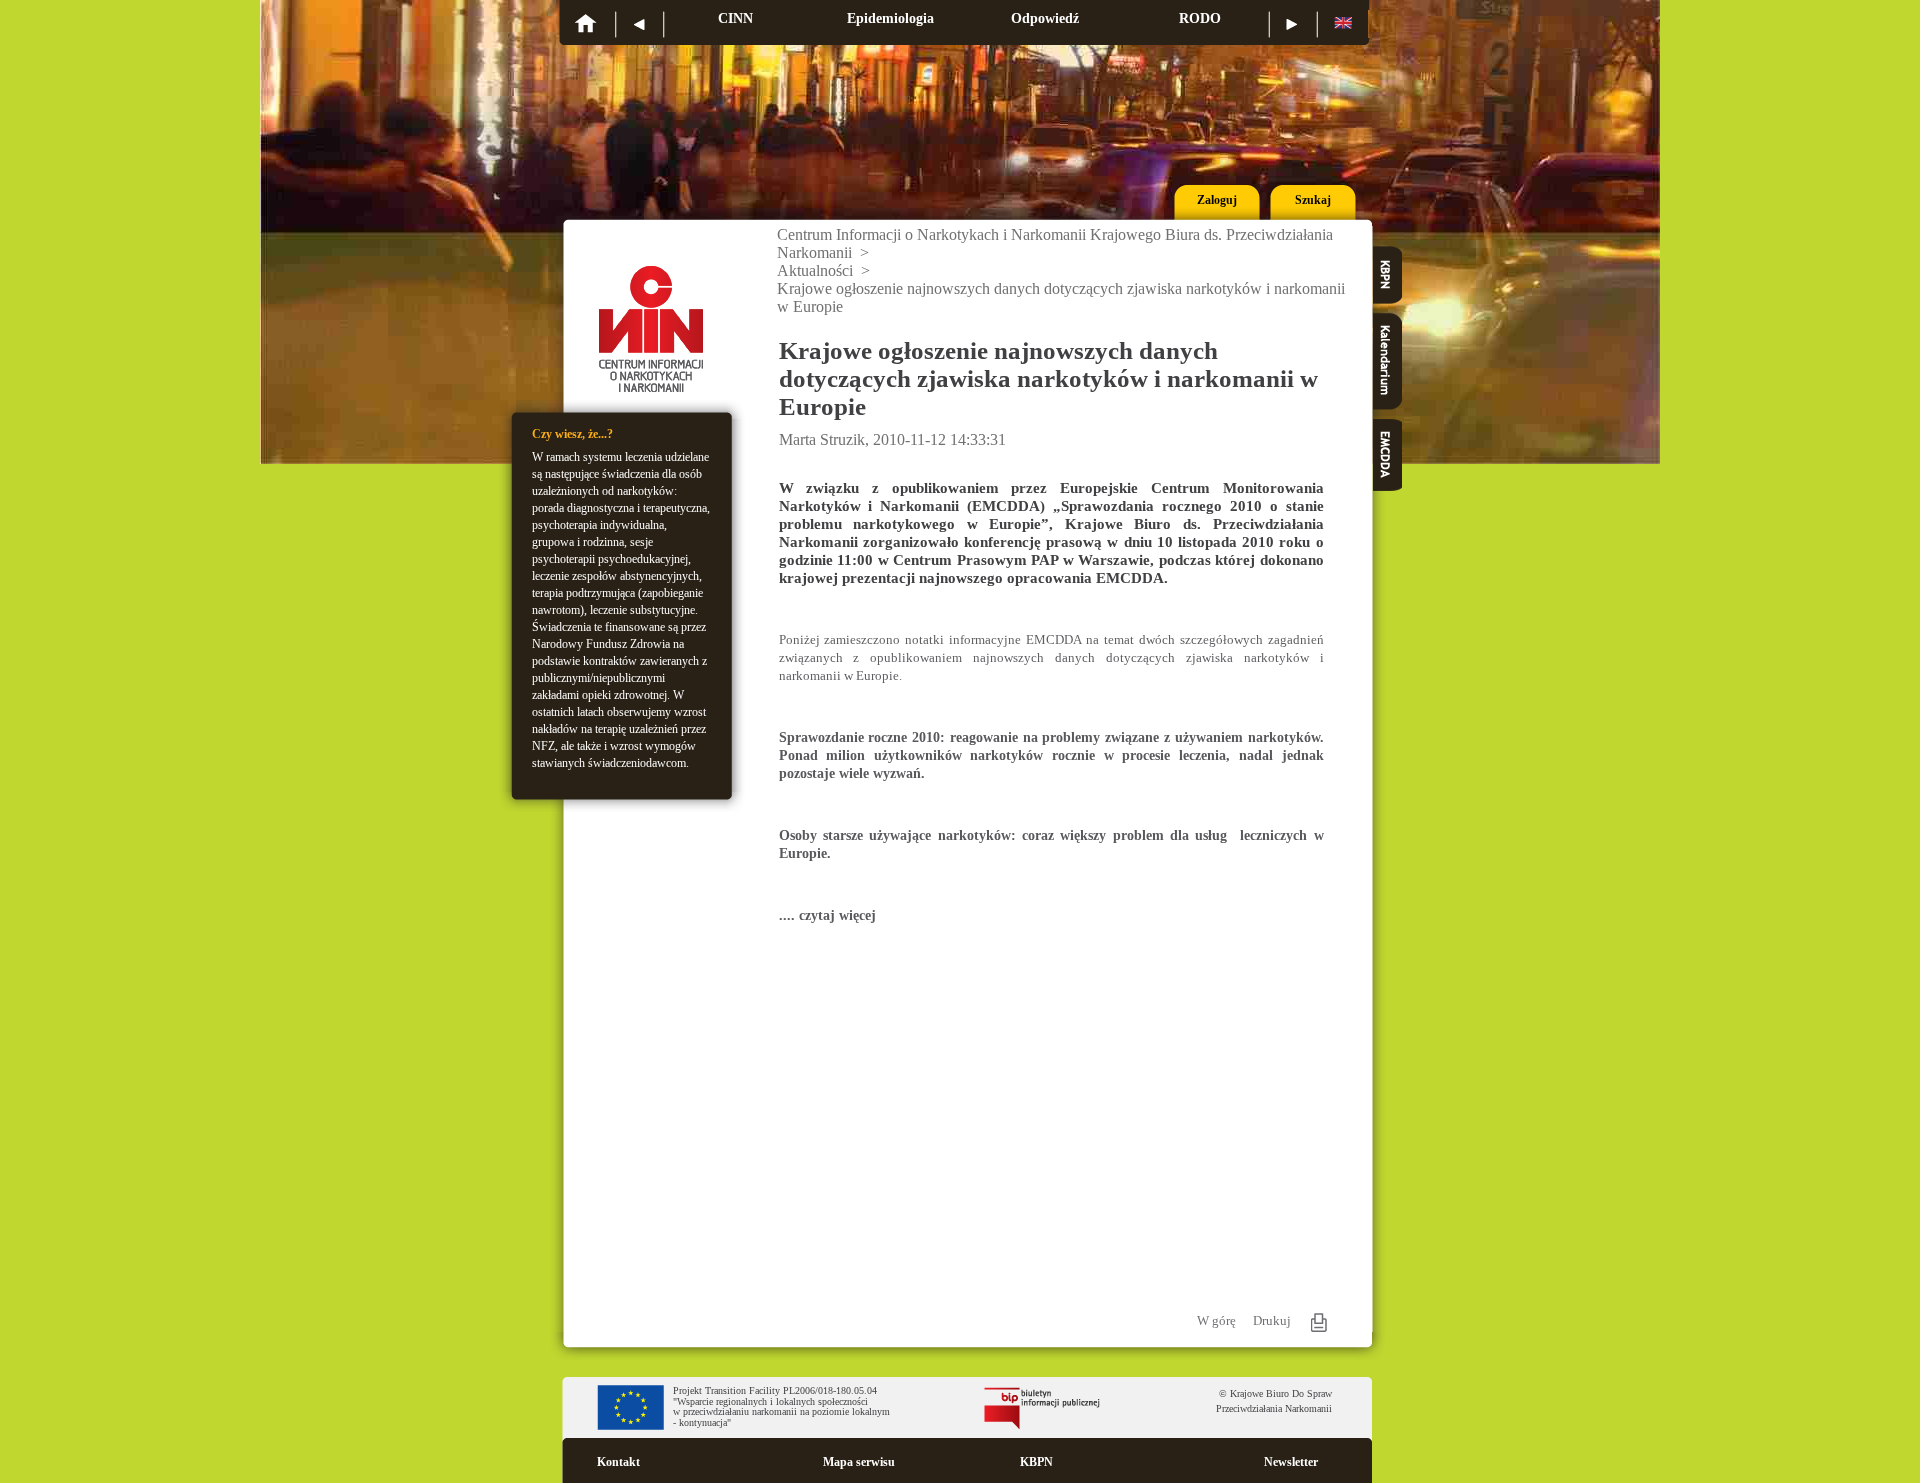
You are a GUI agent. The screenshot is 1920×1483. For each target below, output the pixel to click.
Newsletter (1291, 1462)
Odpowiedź (1045, 18)
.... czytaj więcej (827, 915)
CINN (735, 18)
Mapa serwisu (859, 1462)
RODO (1200, 18)
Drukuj (1272, 1320)
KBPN (1036, 1462)
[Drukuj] (1319, 1322)
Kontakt (618, 1462)
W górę (1216, 1320)
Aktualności (815, 270)
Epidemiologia (890, 18)
